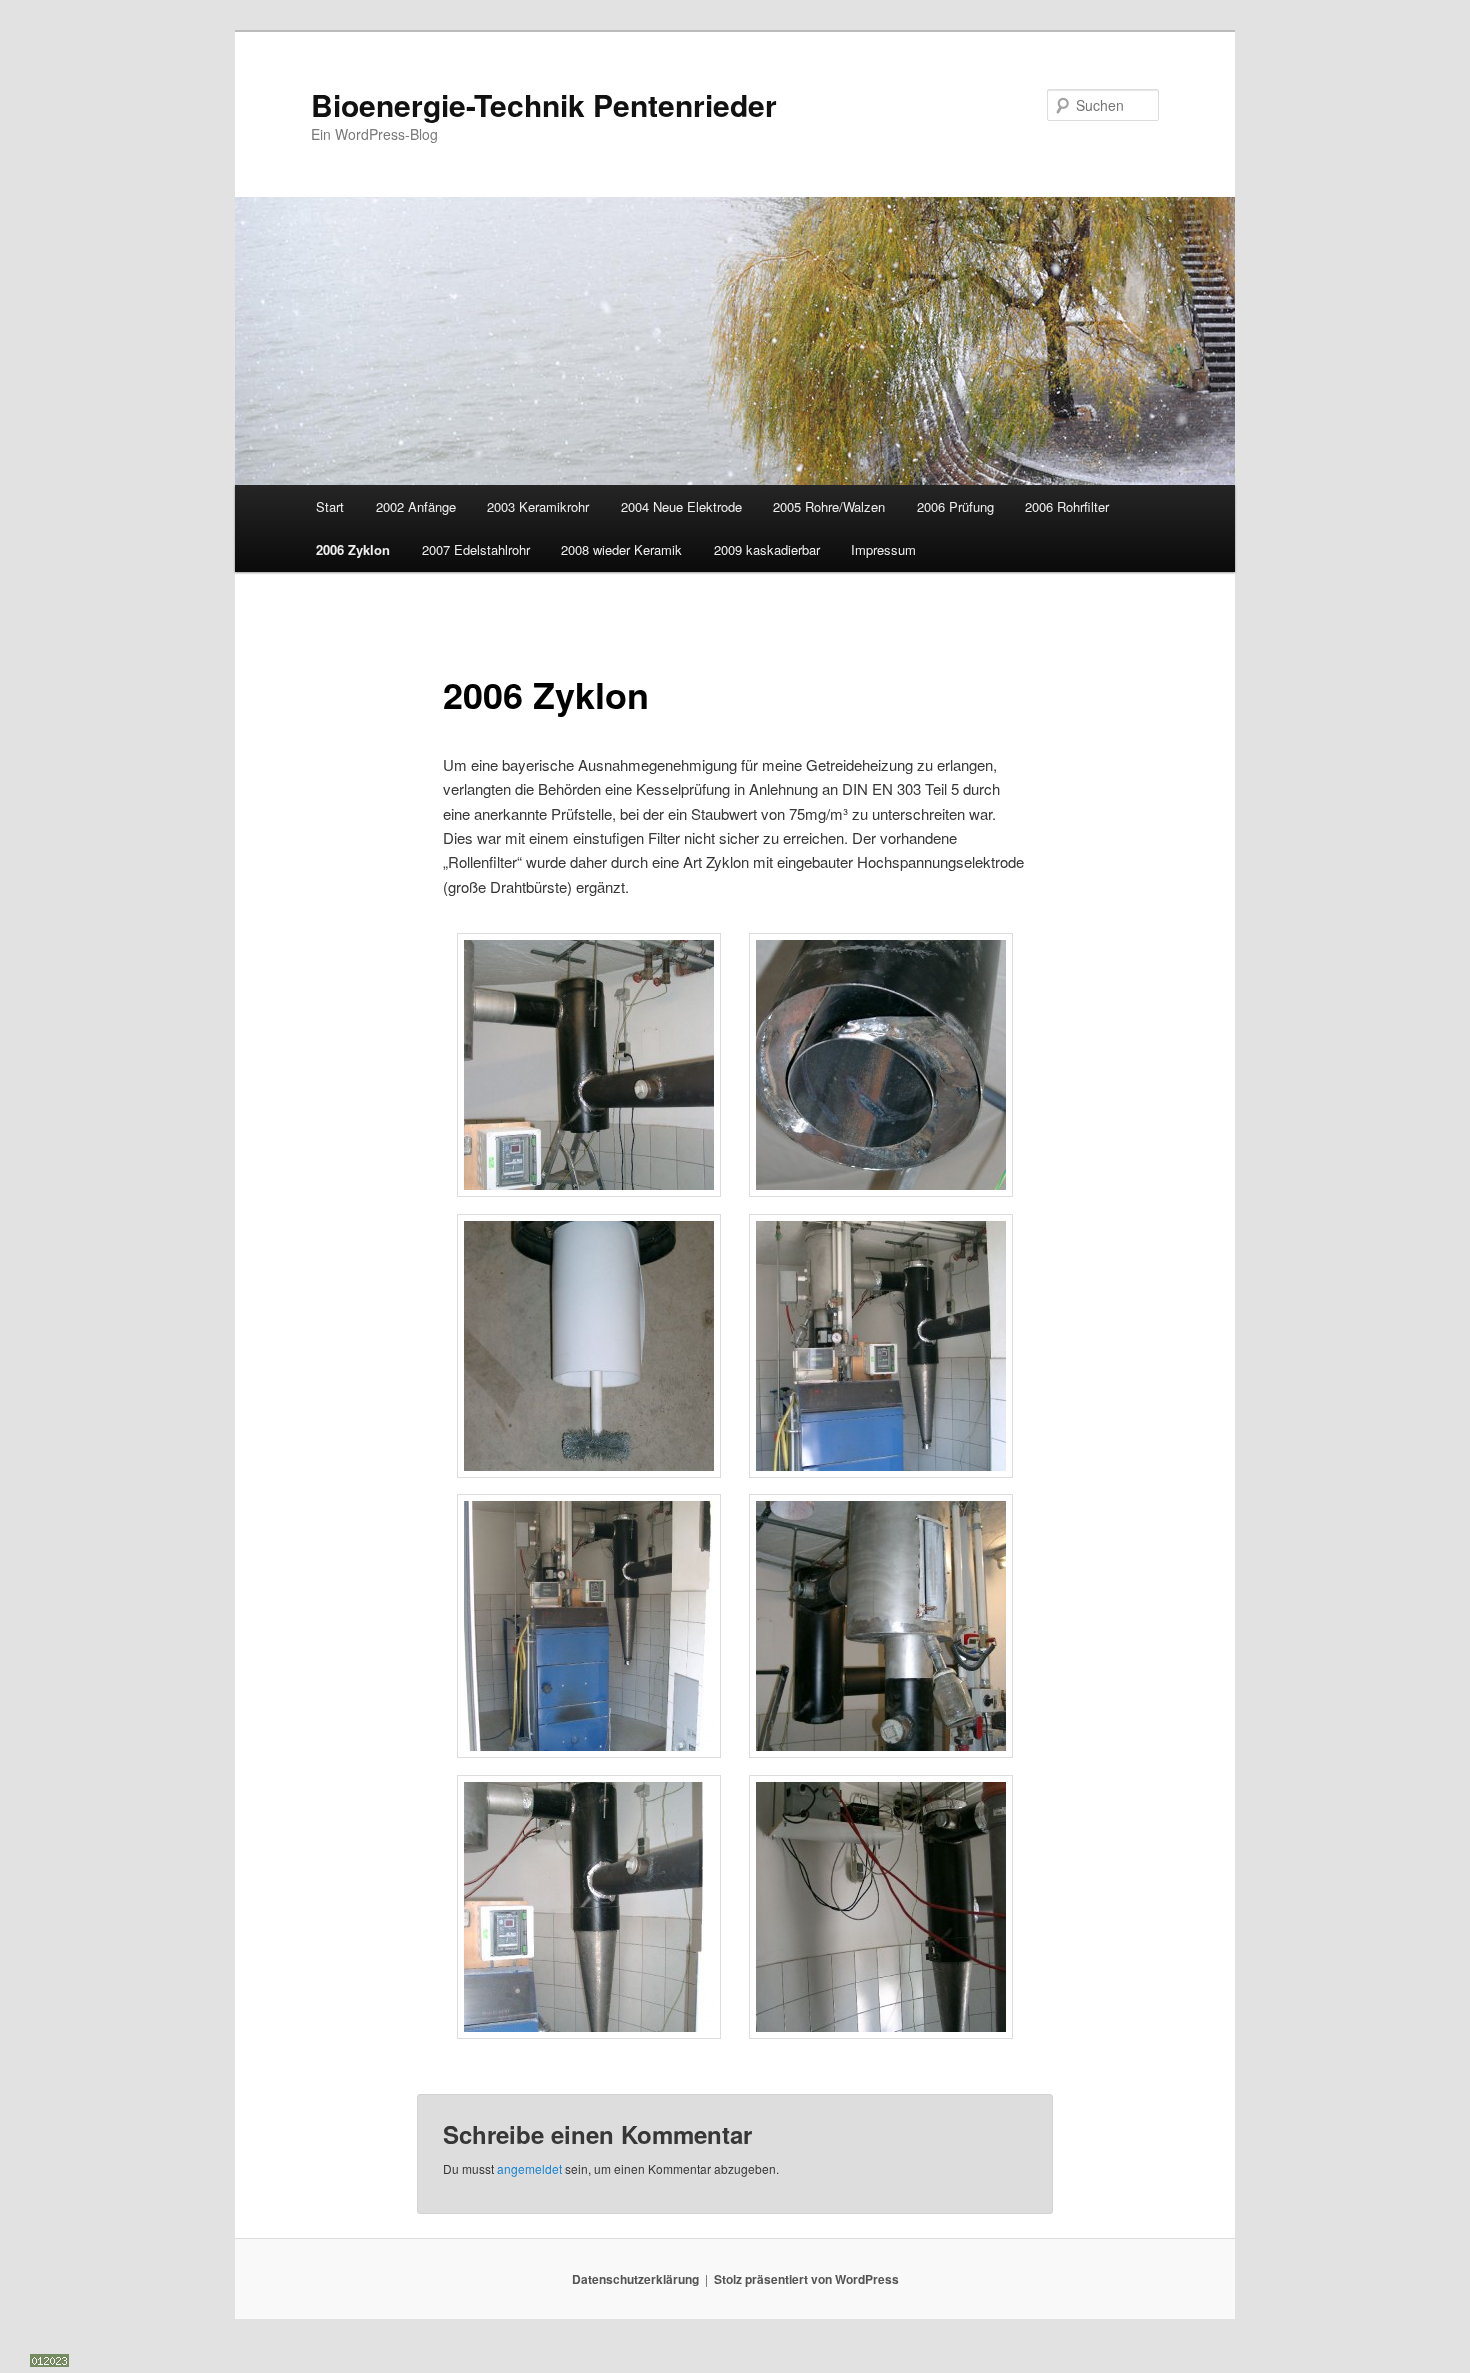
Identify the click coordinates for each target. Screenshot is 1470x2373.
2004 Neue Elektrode (681, 506)
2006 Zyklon (353, 549)
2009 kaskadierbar (767, 549)
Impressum (883, 549)
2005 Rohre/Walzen (829, 506)
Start (330, 506)
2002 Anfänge (416, 506)
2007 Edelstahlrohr (476, 549)
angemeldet (529, 2168)
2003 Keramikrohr (538, 506)
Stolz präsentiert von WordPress (806, 2279)
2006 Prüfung (955, 506)
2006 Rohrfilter (1067, 506)
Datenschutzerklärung (635, 2279)
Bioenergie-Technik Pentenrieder (544, 104)
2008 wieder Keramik (621, 549)
